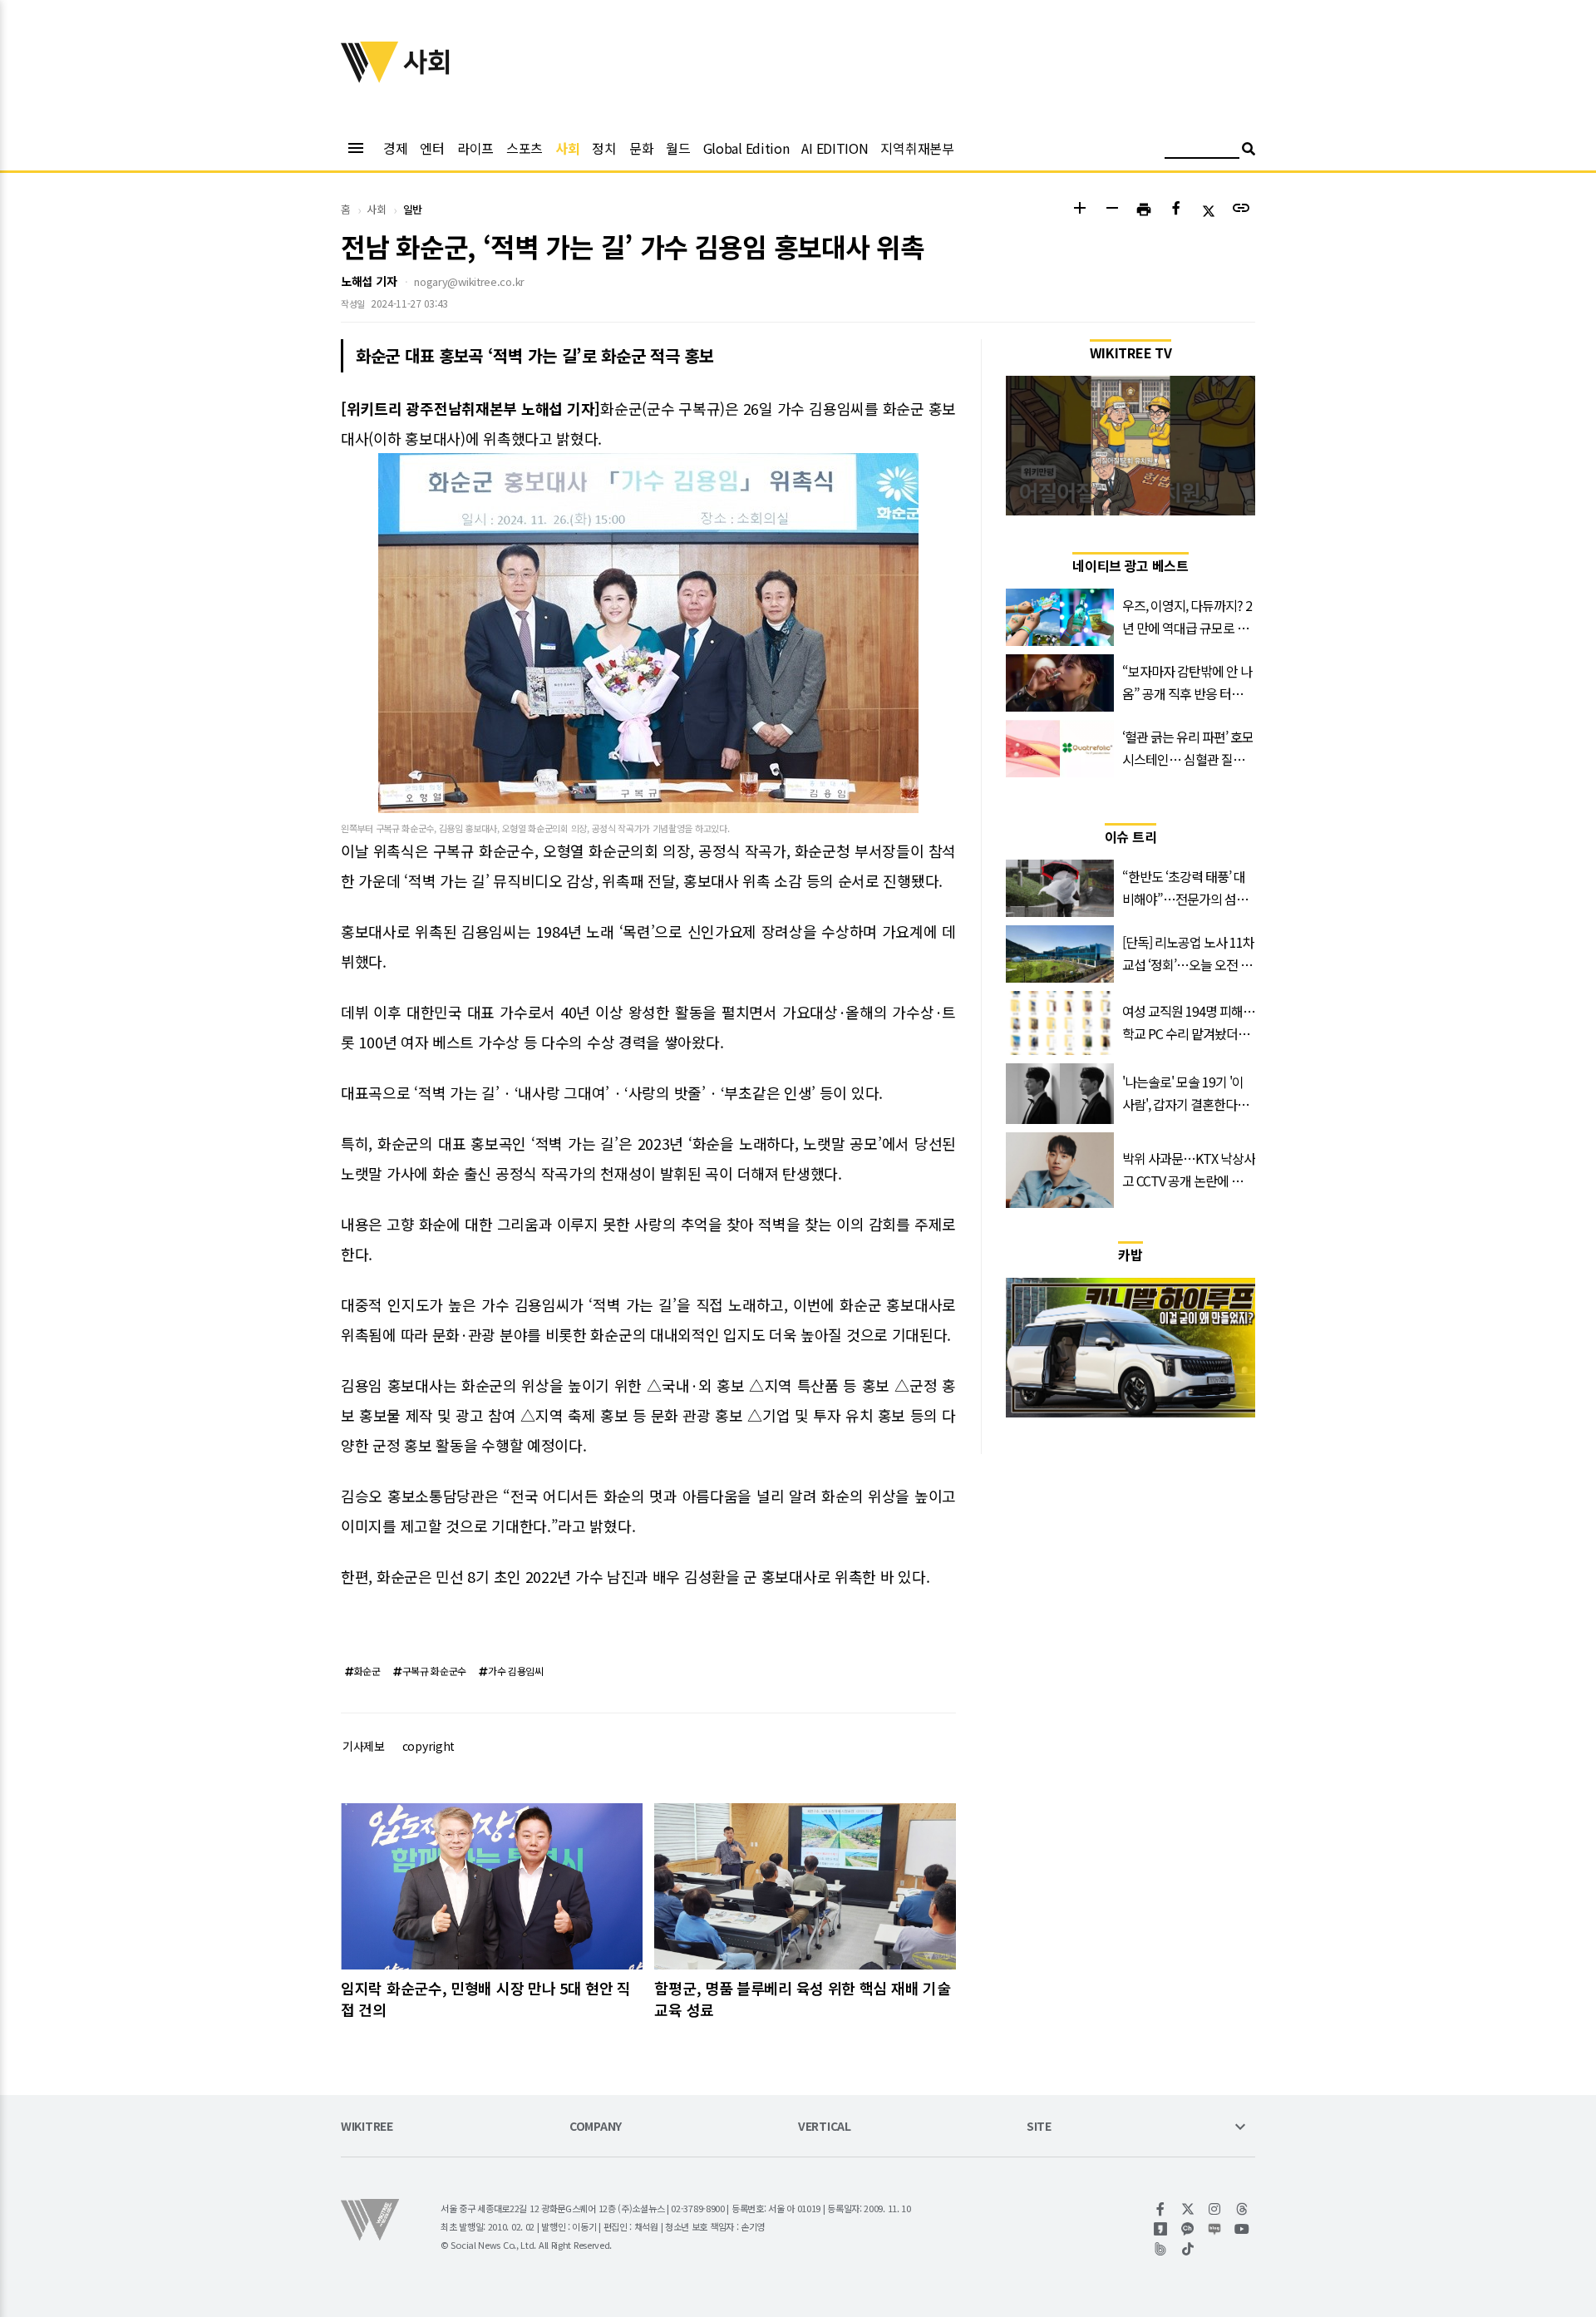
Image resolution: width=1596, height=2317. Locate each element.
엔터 (432, 148)
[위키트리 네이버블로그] (1215, 2229)
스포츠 (525, 148)
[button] (1079, 210)
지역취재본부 (917, 148)
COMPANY (596, 2127)
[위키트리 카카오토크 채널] (1188, 2229)
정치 (604, 148)
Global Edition (746, 148)
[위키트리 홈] (370, 77)
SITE (1039, 2127)
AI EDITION (835, 148)
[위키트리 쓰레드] (1242, 2209)
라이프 (475, 148)
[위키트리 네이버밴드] (1161, 2249)
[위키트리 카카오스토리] (1161, 2229)
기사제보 (364, 1746)
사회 (567, 148)
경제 (395, 148)
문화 (641, 148)
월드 (678, 148)
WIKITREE (367, 2127)
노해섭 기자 (369, 281)
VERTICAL (825, 2127)
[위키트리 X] (1188, 2209)
